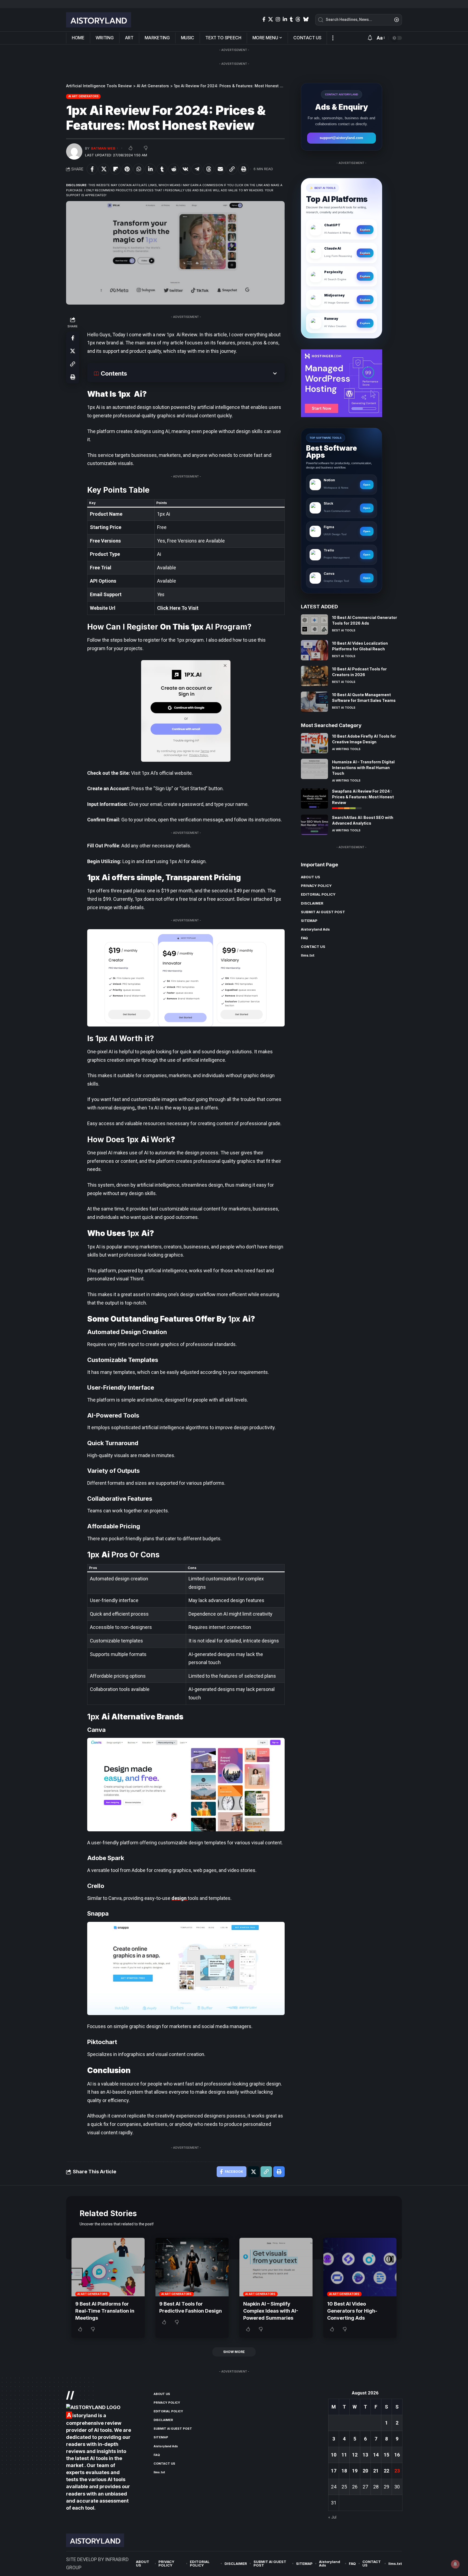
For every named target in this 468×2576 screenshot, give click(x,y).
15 (386, 2455)
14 (376, 2455)
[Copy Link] (232, 169)
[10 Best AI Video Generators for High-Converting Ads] (360, 2267)
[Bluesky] (306, 19)
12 (355, 2455)
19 (355, 2471)
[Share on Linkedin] (150, 169)
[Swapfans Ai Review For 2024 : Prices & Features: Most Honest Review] (314, 798)
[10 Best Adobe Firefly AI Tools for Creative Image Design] (314, 743)
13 (365, 2455)
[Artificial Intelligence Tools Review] (99, 20)
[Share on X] (104, 169)
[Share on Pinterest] (127, 169)
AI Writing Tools (346, 749)
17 (334, 2471)
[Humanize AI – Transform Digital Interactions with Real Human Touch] (314, 769)
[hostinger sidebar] (342, 382)
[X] (271, 19)
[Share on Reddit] (174, 169)
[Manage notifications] (455, 2564)
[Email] (220, 169)
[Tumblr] (291, 19)
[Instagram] (278, 19)
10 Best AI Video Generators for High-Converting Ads (352, 2311)
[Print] (243, 169)
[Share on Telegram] (197, 169)
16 (397, 2455)
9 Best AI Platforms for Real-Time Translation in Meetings (105, 2311)
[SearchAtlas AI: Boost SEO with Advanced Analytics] (314, 825)
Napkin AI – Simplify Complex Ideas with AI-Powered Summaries (271, 2311)
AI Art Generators (83, 96)
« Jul (332, 2517)
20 (365, 2471)
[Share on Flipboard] (115, 169)
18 (344, 2471)
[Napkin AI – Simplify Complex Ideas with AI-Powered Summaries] (276, 2267)
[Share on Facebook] (92, 169)
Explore (365, 230)
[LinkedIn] (285, 19)
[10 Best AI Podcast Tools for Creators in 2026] (314, 676)
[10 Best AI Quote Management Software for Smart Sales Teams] (314, 702)
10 (334, 2455)
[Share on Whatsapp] (139, 169)
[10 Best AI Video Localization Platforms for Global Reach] (314, 650)
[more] (333, 38)
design (180, 1898)
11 (344, 2455)
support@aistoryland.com (341, 138)
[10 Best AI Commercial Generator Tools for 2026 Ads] (314, 624)
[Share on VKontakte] (185, 169)
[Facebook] (264, 19)
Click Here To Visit (178, 608)
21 (376, 2471)
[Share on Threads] (209, 169)
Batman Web (103, 148)
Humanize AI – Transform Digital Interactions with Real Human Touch (363, 767)
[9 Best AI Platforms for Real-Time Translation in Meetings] (108, 2267)
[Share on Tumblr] (162, 169)
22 (386, 2471)
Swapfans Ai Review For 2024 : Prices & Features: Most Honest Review (363, 797)
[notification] (370, 38)
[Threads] (298, 19)
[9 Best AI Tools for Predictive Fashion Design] (192, 2267)
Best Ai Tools (344, 630)
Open (367, 485)
